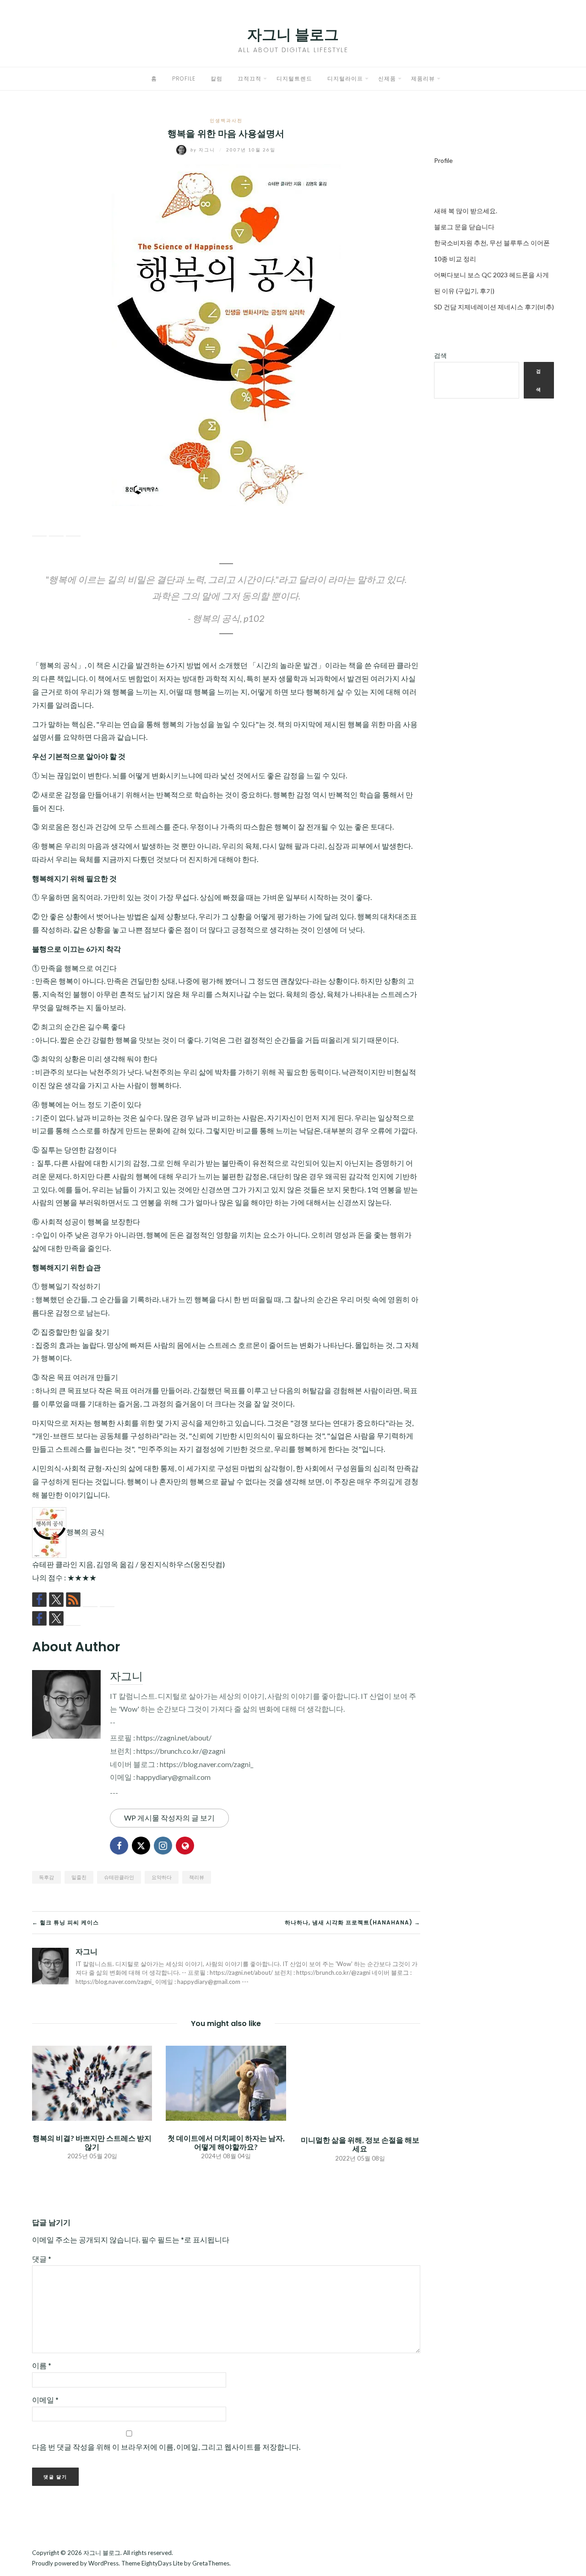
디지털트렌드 (294, 78)
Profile (184, 78)
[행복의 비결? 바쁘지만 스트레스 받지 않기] (92, 2082)
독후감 (46, 1877)
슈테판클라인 (119, 1877)
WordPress (103, 2563)
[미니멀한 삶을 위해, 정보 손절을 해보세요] (360, 2083)
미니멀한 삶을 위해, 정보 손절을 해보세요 (360, 2144)
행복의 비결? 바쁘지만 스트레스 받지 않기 (92, 2142)
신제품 (387, 78)
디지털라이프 (345, 78)
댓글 (42, 2259)
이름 (42, 2365)
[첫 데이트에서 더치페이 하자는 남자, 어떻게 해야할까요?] (226, 2082)
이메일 (45, 2400)
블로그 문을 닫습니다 (464, 227)
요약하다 (162, 1877)
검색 (440, 355)
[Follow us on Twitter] (56, 1600)
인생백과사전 (226, 120)
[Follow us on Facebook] (39, 1600)
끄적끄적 (250, 78)
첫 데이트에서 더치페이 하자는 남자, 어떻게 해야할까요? (226, 2142)
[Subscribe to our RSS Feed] (73, 1600)
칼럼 (217, 78)
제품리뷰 (423, 78)
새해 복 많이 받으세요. (466, 211)
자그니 (204, 150)
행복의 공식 (85, 1532)
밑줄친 (79, 1877)
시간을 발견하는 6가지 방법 (157, 665)
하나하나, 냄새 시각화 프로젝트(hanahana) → (353, 1922)
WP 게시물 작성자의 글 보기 (169, 1818)
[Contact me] (107, 1600)
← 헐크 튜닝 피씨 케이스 (65, 1922)
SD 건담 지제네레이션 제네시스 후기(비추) (494, 307)
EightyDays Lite (162, 2563)
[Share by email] (73, 529)
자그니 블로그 (293, 35)
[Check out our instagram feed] (90, 1600)
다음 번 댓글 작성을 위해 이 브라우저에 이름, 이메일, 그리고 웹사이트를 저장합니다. (166, 2447)
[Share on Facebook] (39, 529)
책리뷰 (197, 1877)
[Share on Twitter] (56, 529)
